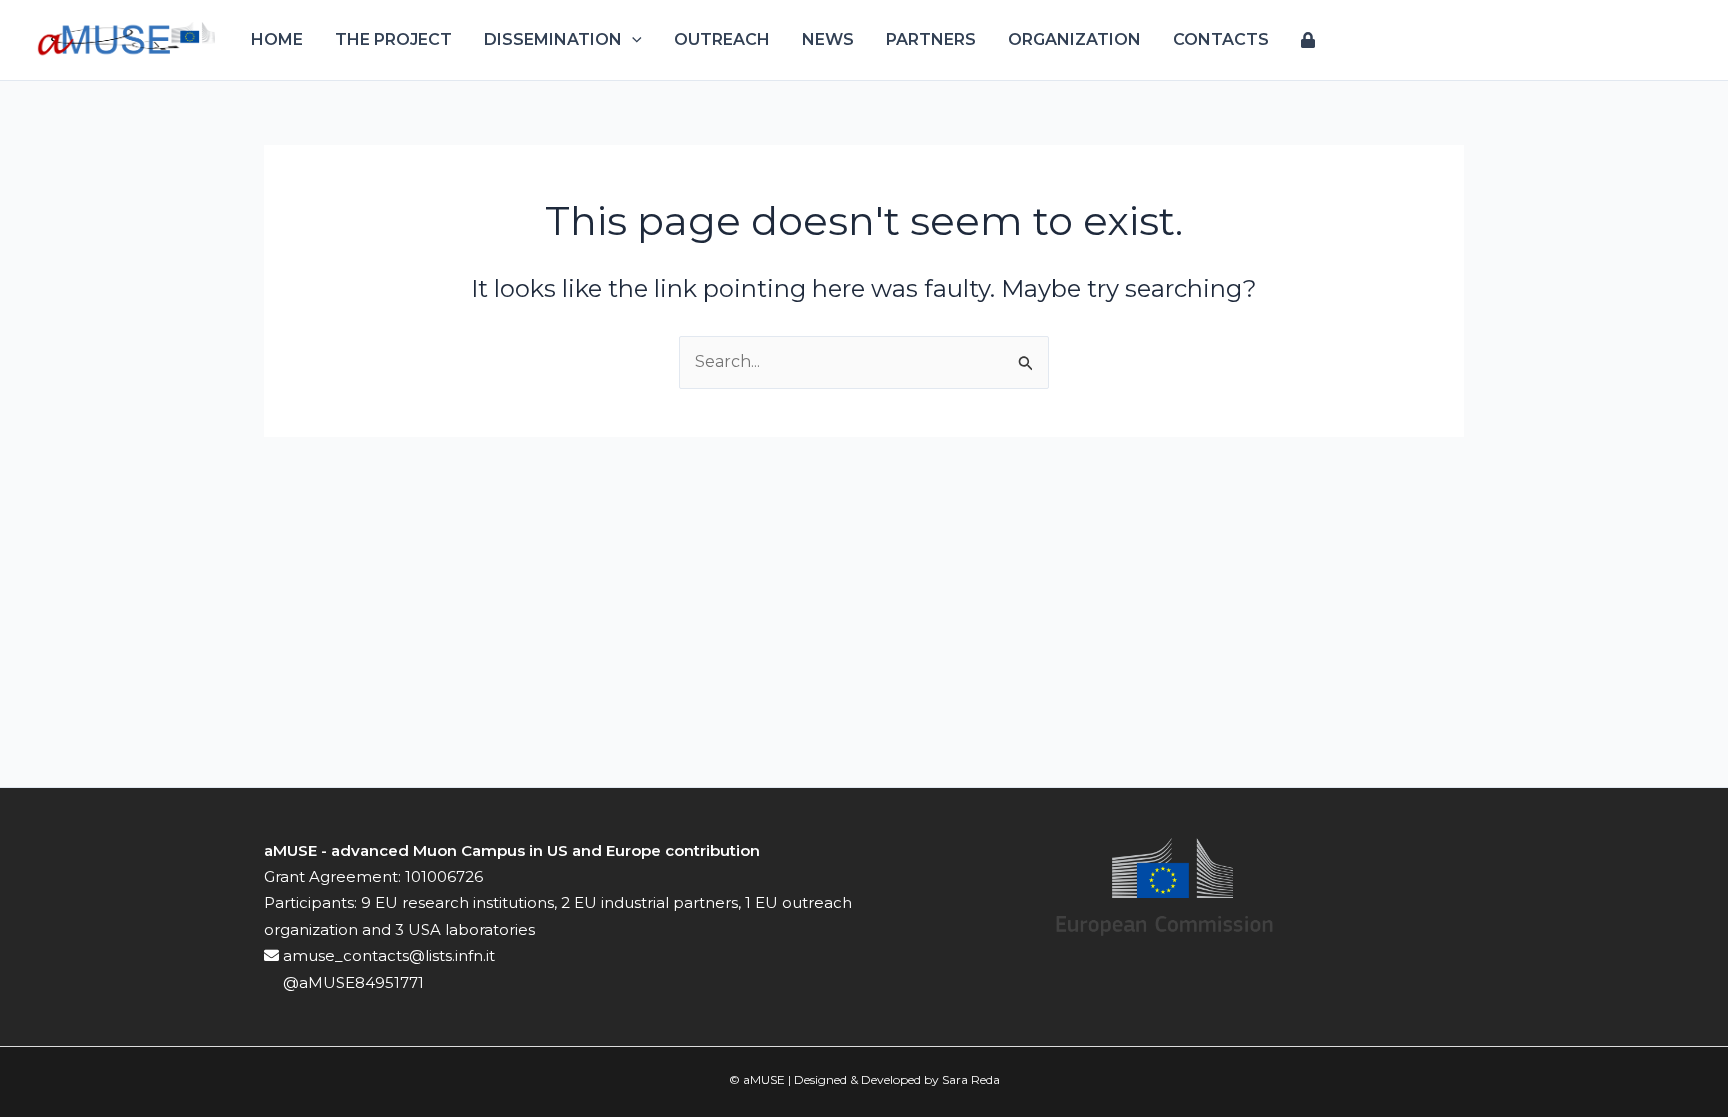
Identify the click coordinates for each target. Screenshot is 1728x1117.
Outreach (722, 39)
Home (277, 39)
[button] (632, 40)
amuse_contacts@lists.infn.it (387, 955)
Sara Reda (971, 1079)
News (828, 39)
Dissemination (553, 39)
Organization (1074, 39)
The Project (393, 39)
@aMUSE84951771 (351, 982)
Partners (931, 39)
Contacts (1221, 39)
